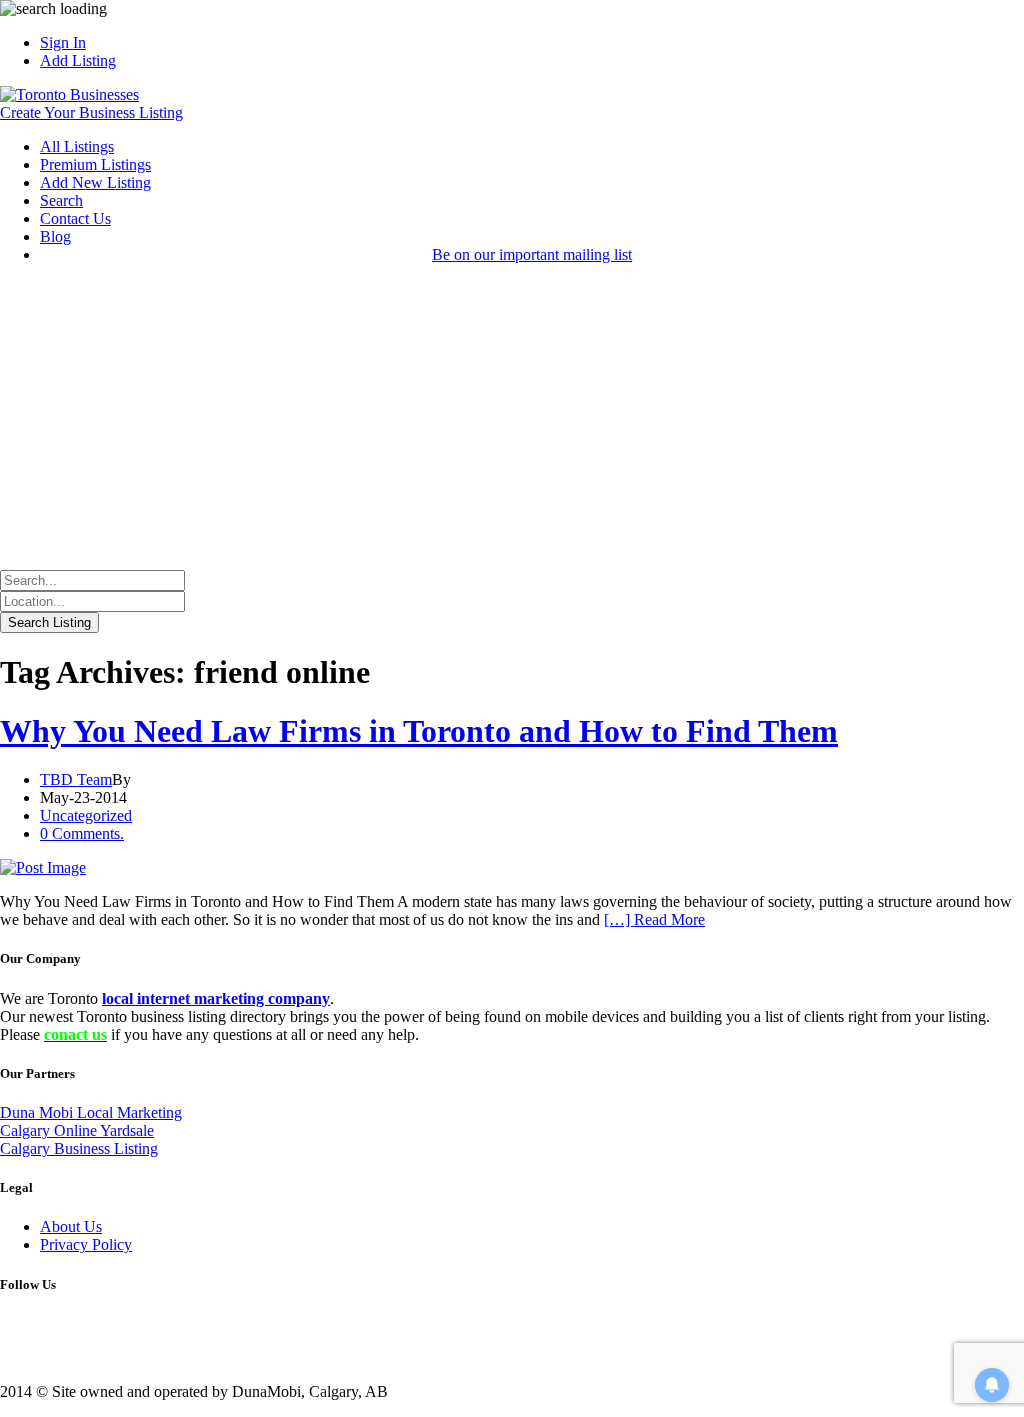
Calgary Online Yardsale (77, 1130)
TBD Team (76, 779)
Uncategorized (86, 815)
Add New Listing (95, 182)
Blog (55, 236)
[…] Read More (654, 919)
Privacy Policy (86, 1244)
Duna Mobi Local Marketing (91, 1112)
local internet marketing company (216, 998)
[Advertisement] (512, 420)
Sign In (63, 42)
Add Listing (78, 60)
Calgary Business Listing (79, 1148)
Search (61, 200)
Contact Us (75, 218)
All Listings (77, 146)
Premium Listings (95, 164)
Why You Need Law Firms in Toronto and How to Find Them (419, 731)
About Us (71, 1226)
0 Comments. (82, 833)
